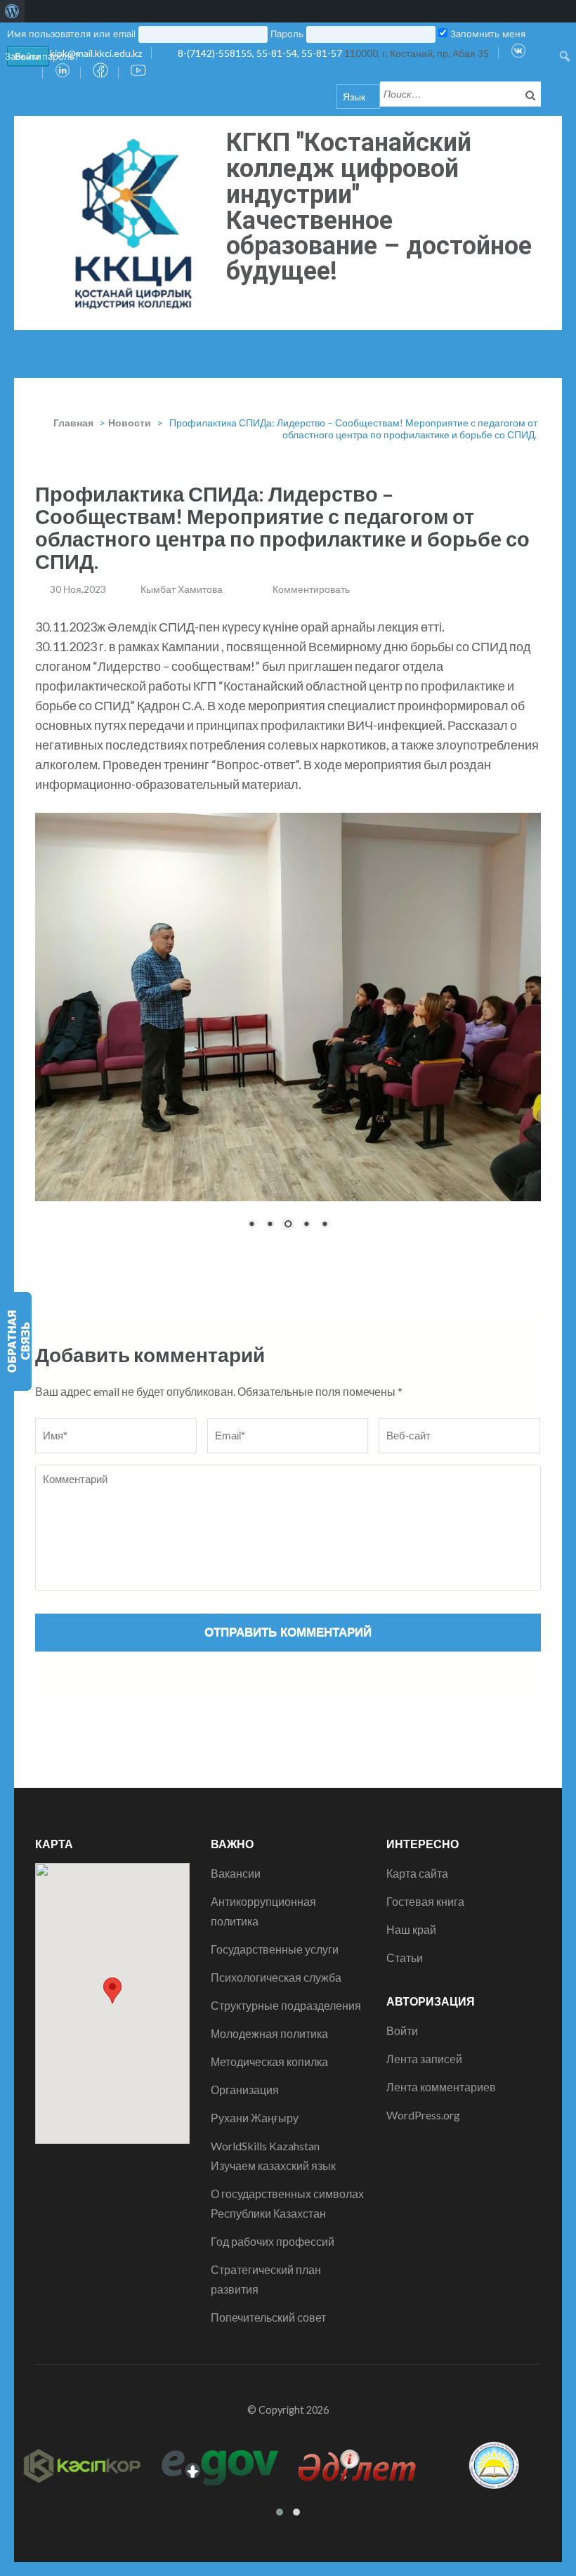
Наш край (411, 2068)
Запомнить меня (486, 34)
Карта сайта (417, 2012)
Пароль (287, 34)
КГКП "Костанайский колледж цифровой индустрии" (349, 169)
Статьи (405, 2096)
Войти (402, 2169)
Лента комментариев (441, 2225)
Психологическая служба (276, 2116)
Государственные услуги (275, 2087)
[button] (112, 2129)
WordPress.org (423, 2253)
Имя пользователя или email (71, 34)
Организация (245, 2228)
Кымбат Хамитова (182, 589)
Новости (130, 423)
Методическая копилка (269, 2200)
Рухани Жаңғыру (255, 2256)
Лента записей (424, 2197)
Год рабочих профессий (273, 2380)
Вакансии (236, 2012)
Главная (73, 423)
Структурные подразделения (286, 2144)
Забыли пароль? (42, 56)
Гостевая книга (425, 2040)
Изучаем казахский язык (273, 2304)
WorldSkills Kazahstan (265, 2284)
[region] (288, 1100)
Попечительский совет (268, 2456)
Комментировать (311, 589)
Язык (354, 97)
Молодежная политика (269, 2172)
